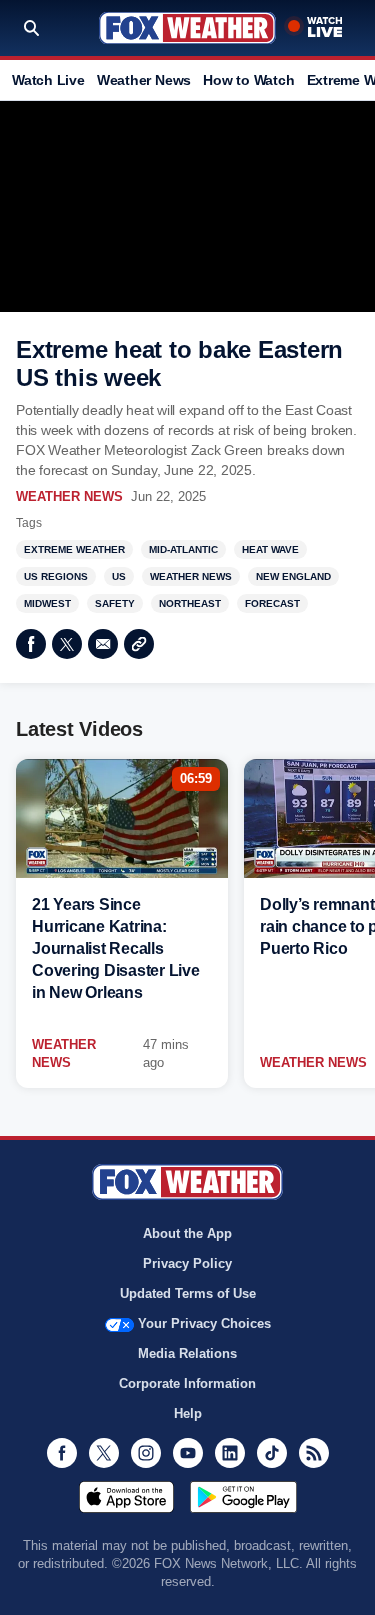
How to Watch (248, 80)
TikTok (272, 1453)
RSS (314, 1453)
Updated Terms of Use (188, 1293)
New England (293, 576)
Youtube (188, 1453)
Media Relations (187, 1353)
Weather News (144, 80)
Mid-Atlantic (183, 549)
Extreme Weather (74, 549)
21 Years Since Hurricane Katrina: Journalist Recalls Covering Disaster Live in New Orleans (116, 948)
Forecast (272, 603)
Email (103, 644)
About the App (187, 1233)
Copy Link (139, 644)
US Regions (56, 576)
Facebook (31, 644)
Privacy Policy (187, 1263)
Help (188, 1413)
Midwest (47, 603)
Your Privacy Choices (204, 1323)
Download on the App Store (126, 1497)
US (119, 576)
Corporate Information (187, 1383)
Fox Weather (187, 28)
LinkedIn (230, 1453)
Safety (115, 603)
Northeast (190, 603)
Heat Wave (270, 549)
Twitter (67, 644)
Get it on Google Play (243, 1497)
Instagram (146, 1453)
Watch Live (48, 80)
